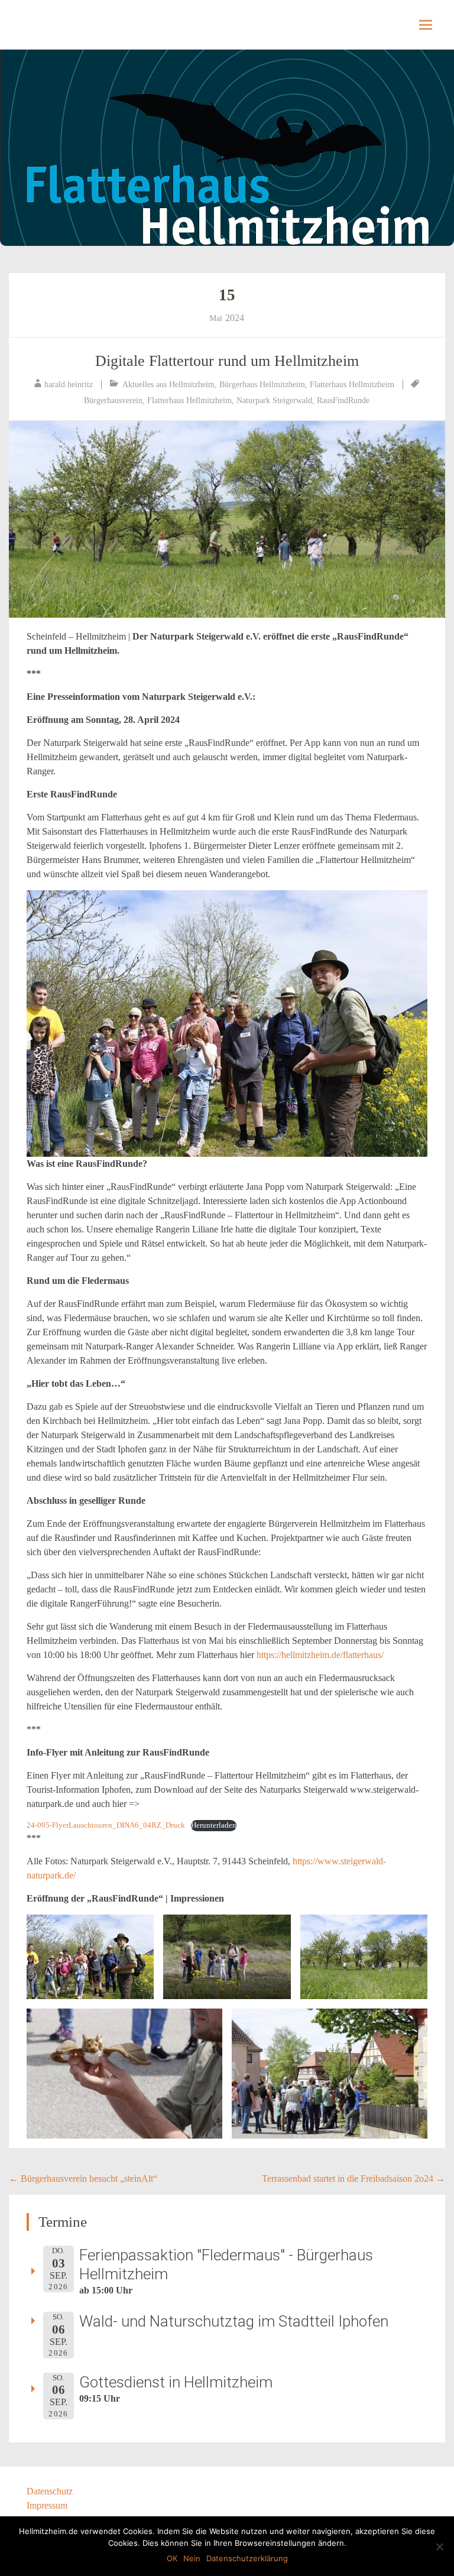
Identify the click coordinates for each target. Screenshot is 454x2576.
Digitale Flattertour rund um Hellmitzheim (227, 361)
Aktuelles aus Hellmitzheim (168, 385)
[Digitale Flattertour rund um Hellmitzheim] (227, 519)
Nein (192, 2558)
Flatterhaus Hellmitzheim (352, 385)
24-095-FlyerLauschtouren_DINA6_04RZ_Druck (106, 1825)
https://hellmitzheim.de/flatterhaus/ (320, 1655)
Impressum (47, 2505)
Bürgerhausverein (113, 400)
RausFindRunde (343, 400)
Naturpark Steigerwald (274, 400)
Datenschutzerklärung (247, 2558)
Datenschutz (50, 2491)
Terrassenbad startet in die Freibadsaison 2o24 (354, 2178)
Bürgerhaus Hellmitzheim (262, 385)
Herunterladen (214, 1825)
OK (172, 2558)
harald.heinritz (69, 385)
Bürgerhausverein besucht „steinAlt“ (83, 2178)
